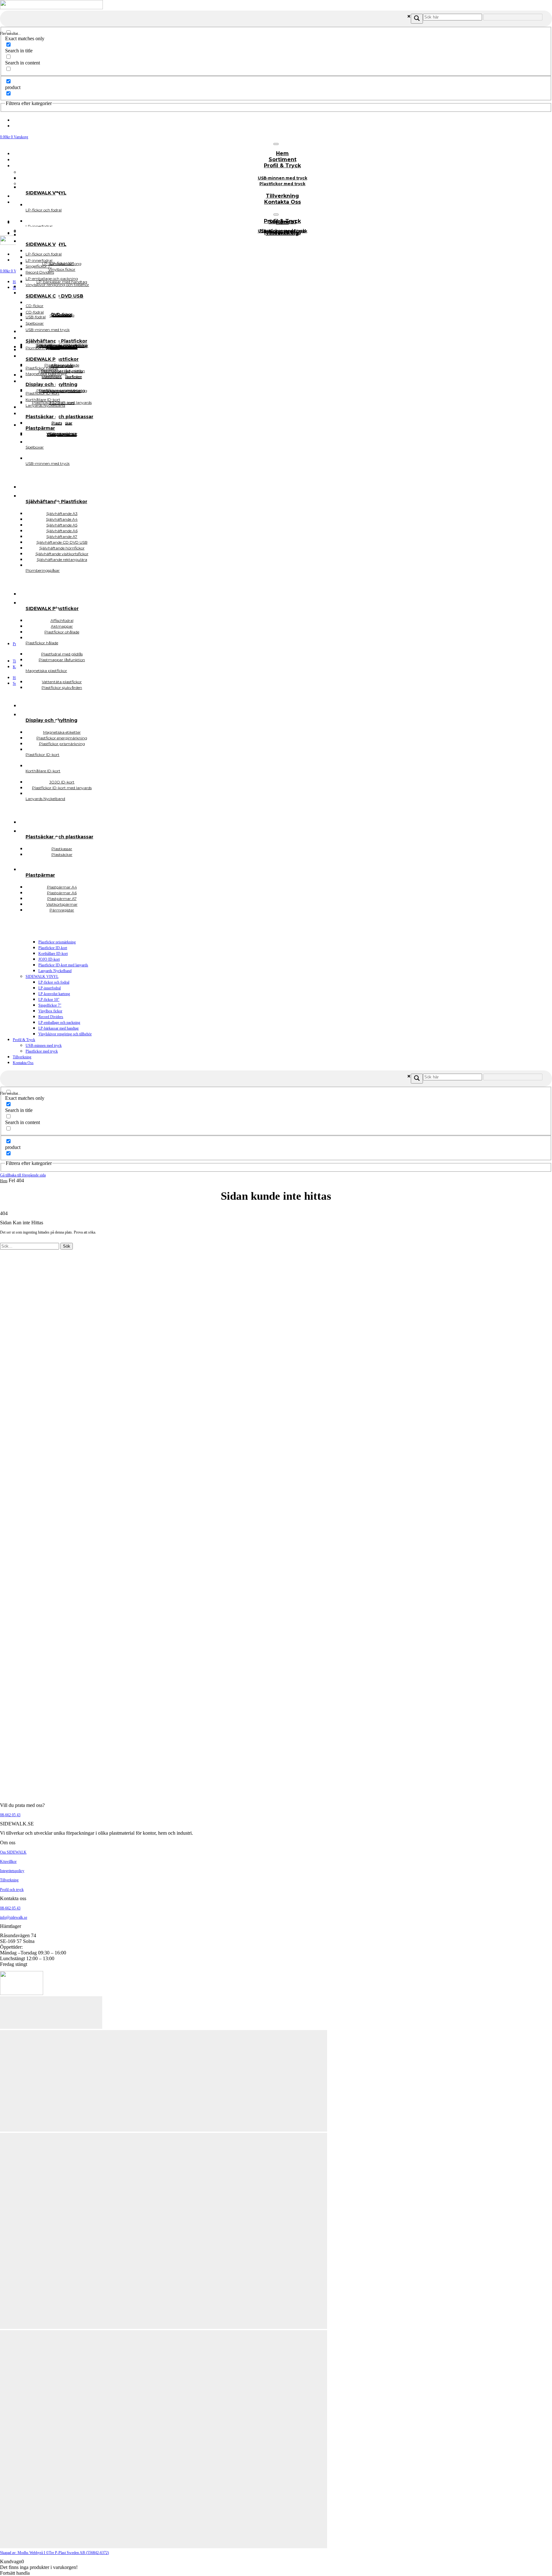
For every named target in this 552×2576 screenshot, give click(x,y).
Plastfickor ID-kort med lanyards (63, 965)
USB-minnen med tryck (44, 1046)
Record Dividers (51, 1017)
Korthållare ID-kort (53, 954)
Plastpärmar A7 (62, 434)
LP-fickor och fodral (54, 982)
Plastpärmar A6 (62, 434)
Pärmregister (62, 910)
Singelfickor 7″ (50, 1005)
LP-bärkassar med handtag (58, 1028)
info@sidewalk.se (14, 1917)
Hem (4, 1181)
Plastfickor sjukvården (62, 687)
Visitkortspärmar (62, 434)
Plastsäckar (62, 854)
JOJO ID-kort (49, 959)
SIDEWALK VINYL (42, 977)
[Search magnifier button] (417, 19)
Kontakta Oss (283, 202)
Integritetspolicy (12, 1871)
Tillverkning (22, 1057)
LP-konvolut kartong (54, 994)
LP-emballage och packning (59, 1023)
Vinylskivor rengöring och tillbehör (65, 1034)
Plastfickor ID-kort (53, 948)
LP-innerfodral (50, 988)
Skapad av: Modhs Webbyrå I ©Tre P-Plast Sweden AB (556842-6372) (54, 2553)
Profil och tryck (12, 1890)
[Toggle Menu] (276, 144)
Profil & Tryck (282, 166)
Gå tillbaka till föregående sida (23, 1175)
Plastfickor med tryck (282, 184)
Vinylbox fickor (50, 1011)
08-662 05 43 (10, 1815)
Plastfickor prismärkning (57, 942)
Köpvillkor (8, 1862)
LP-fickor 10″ (49, 1000)
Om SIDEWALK (13, 1852)
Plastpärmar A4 (62, 435)
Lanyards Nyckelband (55, 971)
